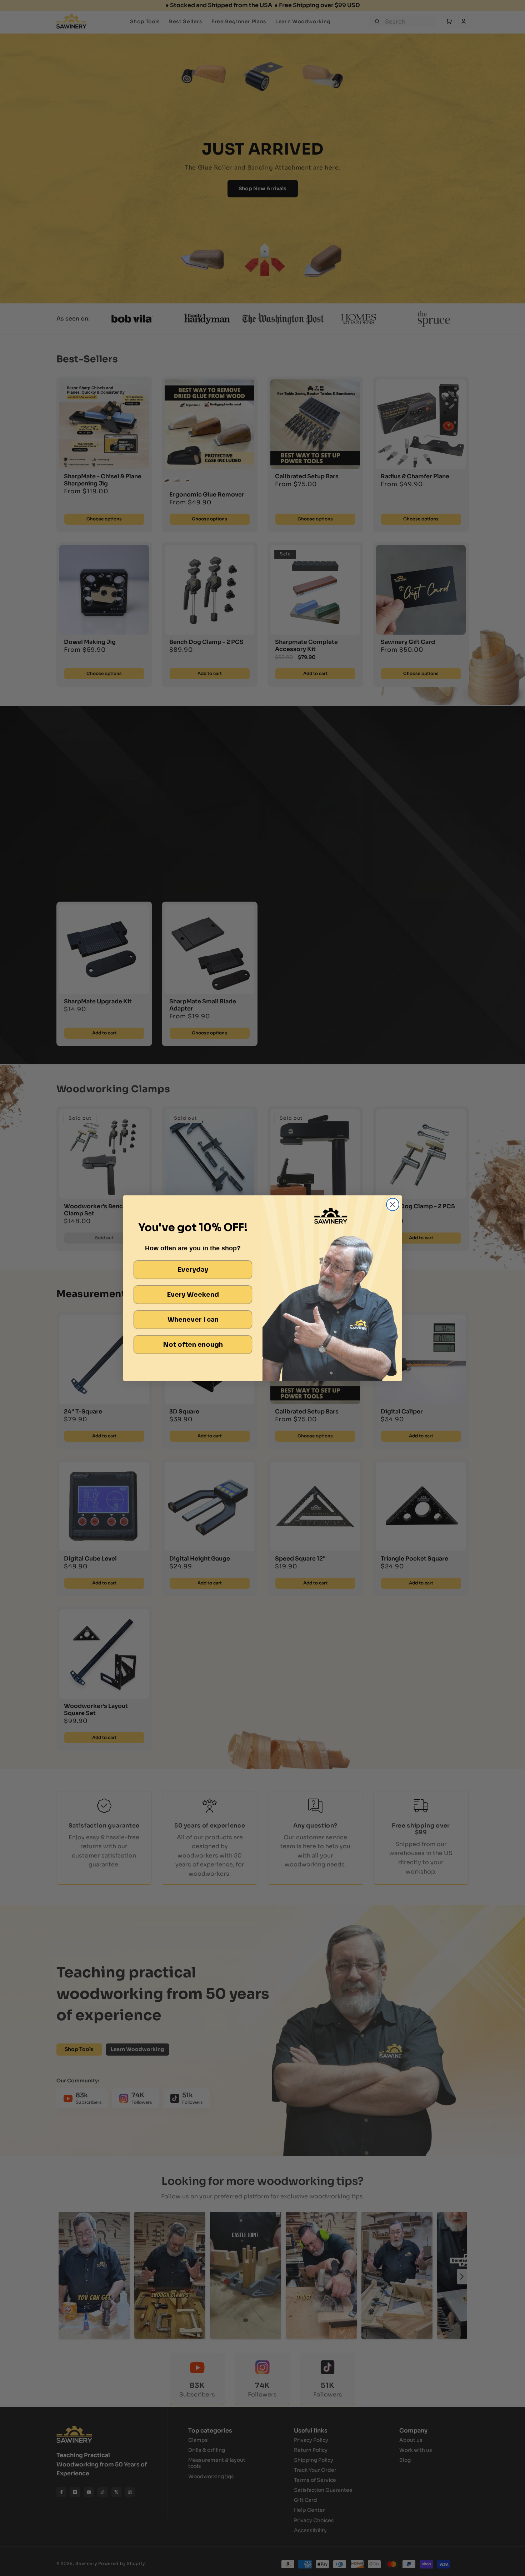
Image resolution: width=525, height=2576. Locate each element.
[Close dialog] (393, 1204)
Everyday (193, 1270)
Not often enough (193, 1345)
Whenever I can (193, 1320)
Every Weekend (193, 1295)
